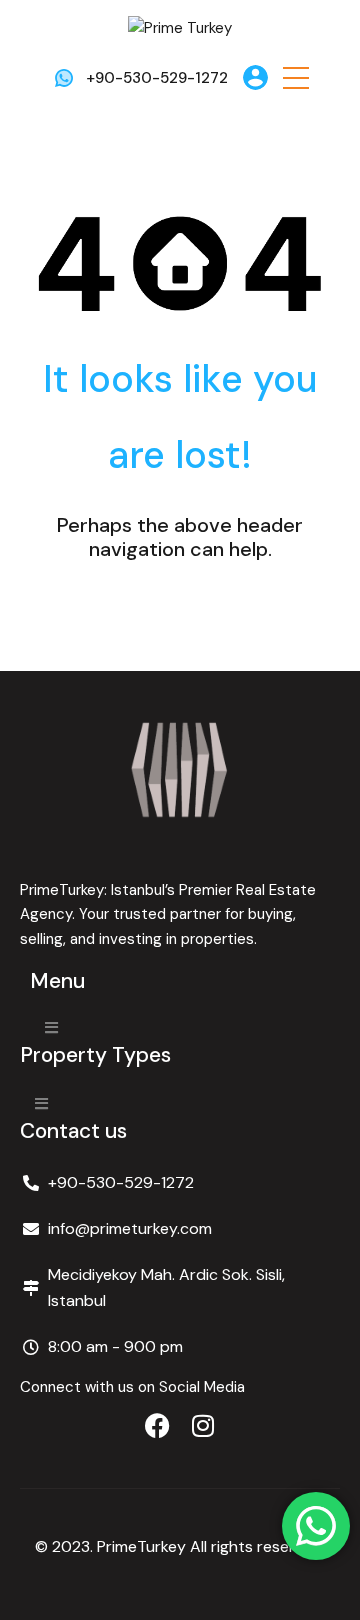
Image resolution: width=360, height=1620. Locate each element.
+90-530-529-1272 (157, 78)
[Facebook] (157, 1425)
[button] (296, 77)
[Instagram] (203, 1425)
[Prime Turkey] (180, 27)
